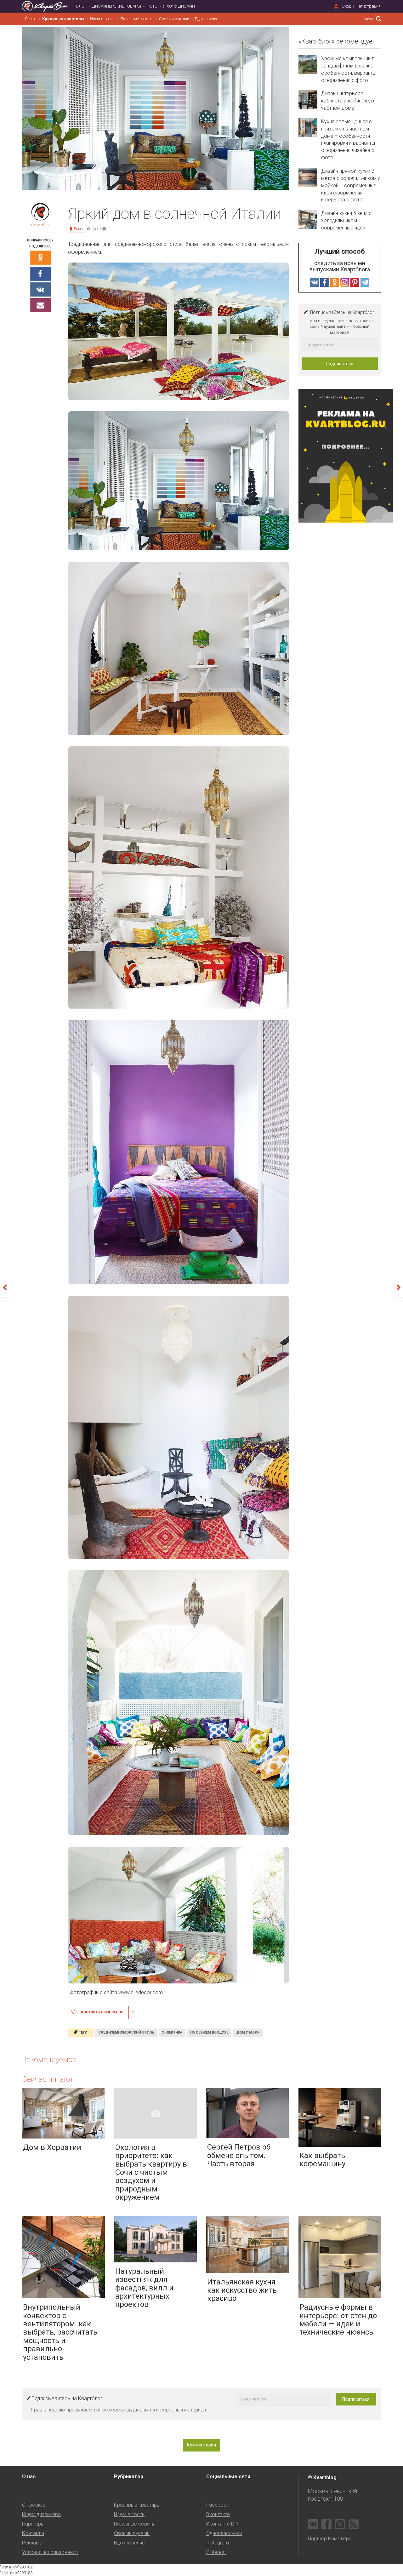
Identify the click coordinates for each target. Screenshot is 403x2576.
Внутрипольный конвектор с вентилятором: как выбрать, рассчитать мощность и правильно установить (60, 2332)
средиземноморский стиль (126, 2032)
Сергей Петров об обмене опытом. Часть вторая (239, 2155)
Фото (152, 6)
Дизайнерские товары (117, 6)
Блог (81, 6)
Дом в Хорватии (52, 2147)
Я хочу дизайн (179, 6)
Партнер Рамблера (330, 2539)
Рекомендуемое (49, 2060)
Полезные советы (137, 19)
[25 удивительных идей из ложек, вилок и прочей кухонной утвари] (5, 1288)
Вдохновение (207, 19)
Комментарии (201, 2445)
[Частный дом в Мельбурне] (398, 1288)
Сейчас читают (48, 2079)
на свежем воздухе (209, 2032)
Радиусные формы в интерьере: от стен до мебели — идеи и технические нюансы (338, 2320)
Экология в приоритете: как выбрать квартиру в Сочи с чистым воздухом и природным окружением (151, 2172)
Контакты (33, 2533)
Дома (78, 229)
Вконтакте (218, 2514)
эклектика (172, 2032)
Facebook (218, 2505)
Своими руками (174, 19)
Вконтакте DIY (222, 2524)
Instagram (218, 2543)
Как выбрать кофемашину (322, 2160)
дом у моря (248, 2032)
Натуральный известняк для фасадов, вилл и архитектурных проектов (144, 2288)
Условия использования (50, 2552)
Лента (31, 19)
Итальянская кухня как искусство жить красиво (242, 2290)
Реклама (32, 2543)
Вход (346, 6)
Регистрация (369, 6)
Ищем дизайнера (41, 2514)
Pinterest (216, 2552)
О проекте (34, 2505)
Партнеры (33, 2524)
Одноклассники (224, 2533)
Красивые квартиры (63, 19)
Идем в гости (102, 19)
